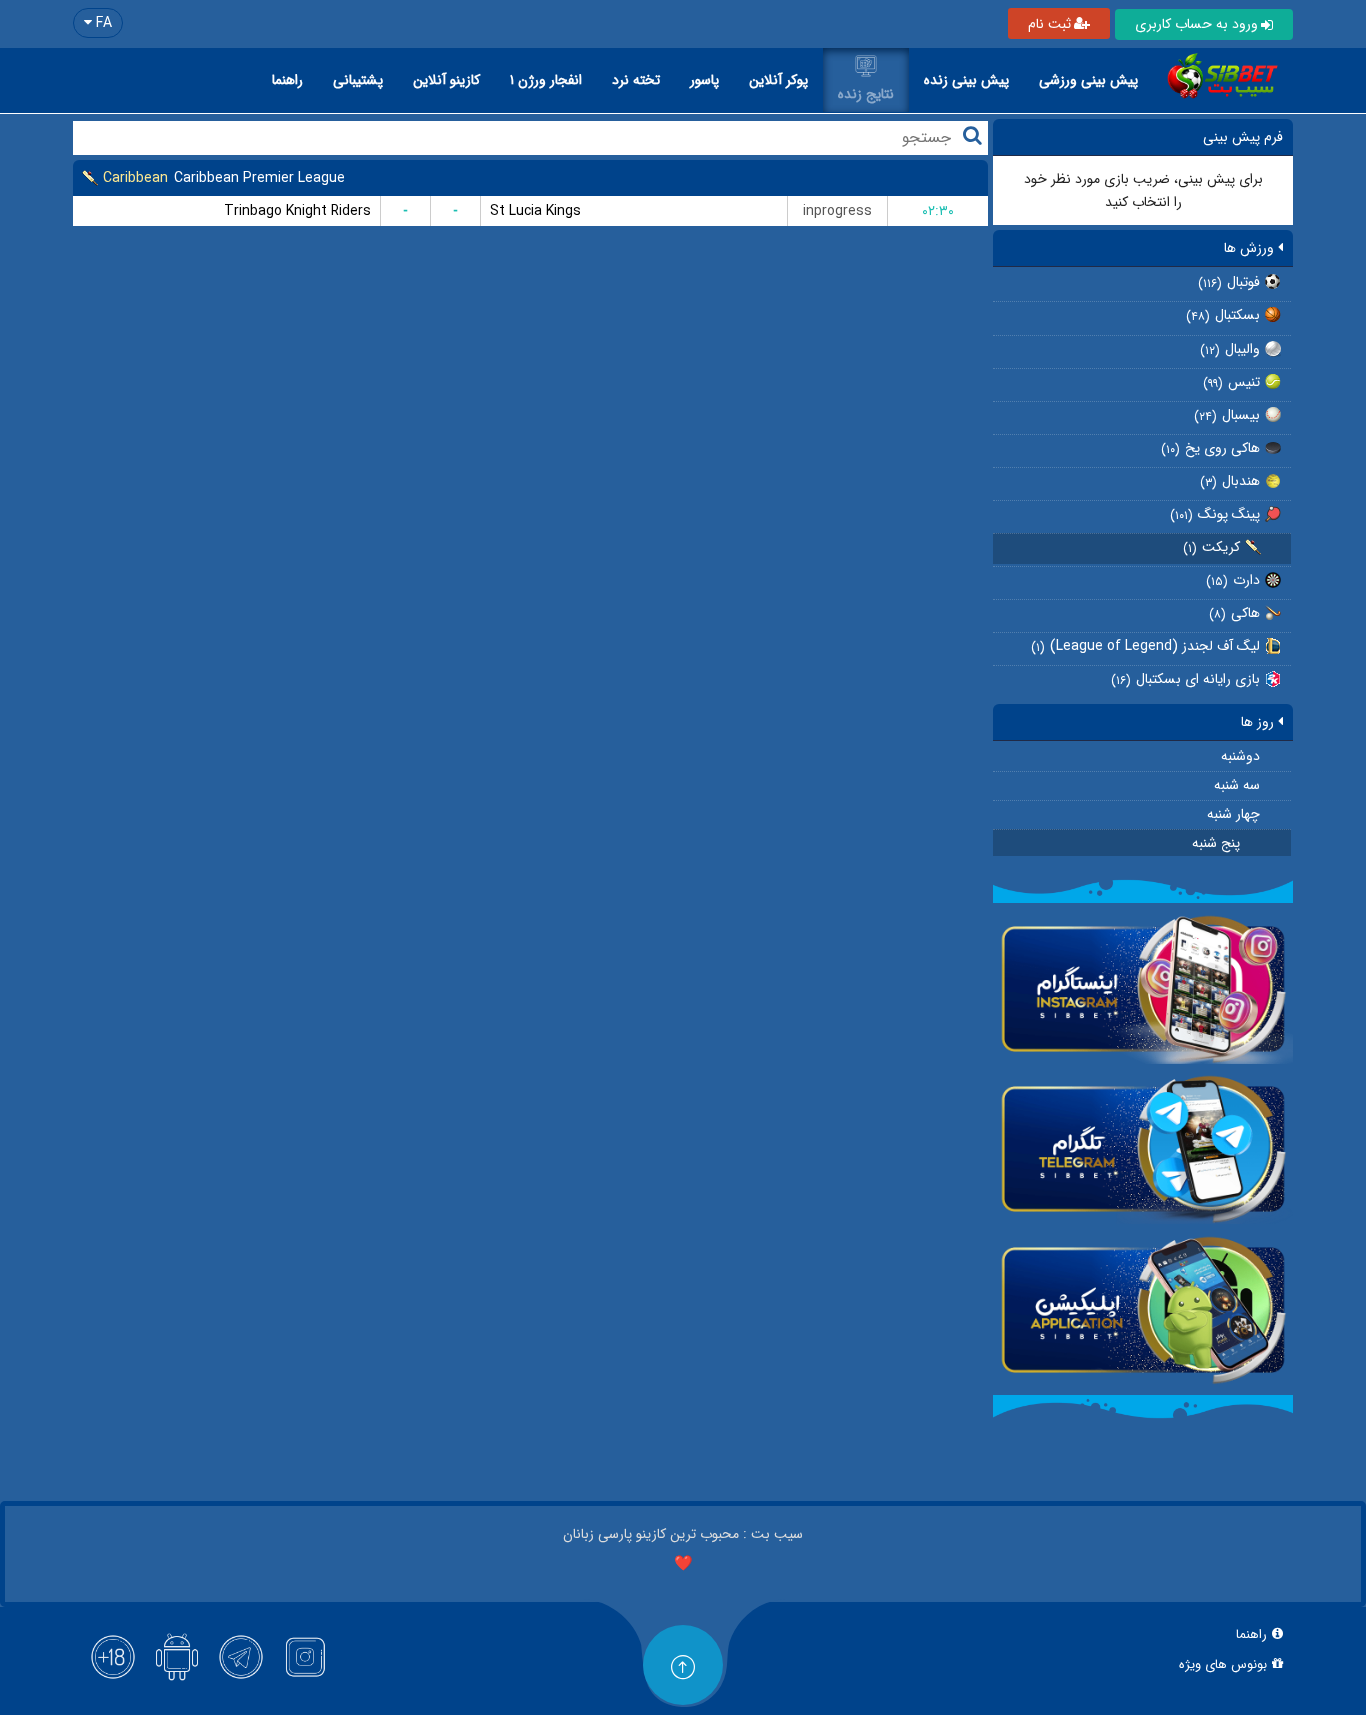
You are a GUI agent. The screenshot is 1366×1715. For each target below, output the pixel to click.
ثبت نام (1049, 24)
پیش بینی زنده (966, 80)
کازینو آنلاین (446, 80)
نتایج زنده (866, 94)
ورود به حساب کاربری (1196, 24)
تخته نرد (636, 80)
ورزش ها (1251, 248)
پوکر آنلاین (778, 80)
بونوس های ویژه (1223, 1665)
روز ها (1259, 722)
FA (102, 23)
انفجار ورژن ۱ (546, 80)
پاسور (704, 80)
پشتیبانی (358, 80)
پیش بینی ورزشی (1088, 80)
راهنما (287, 80)
